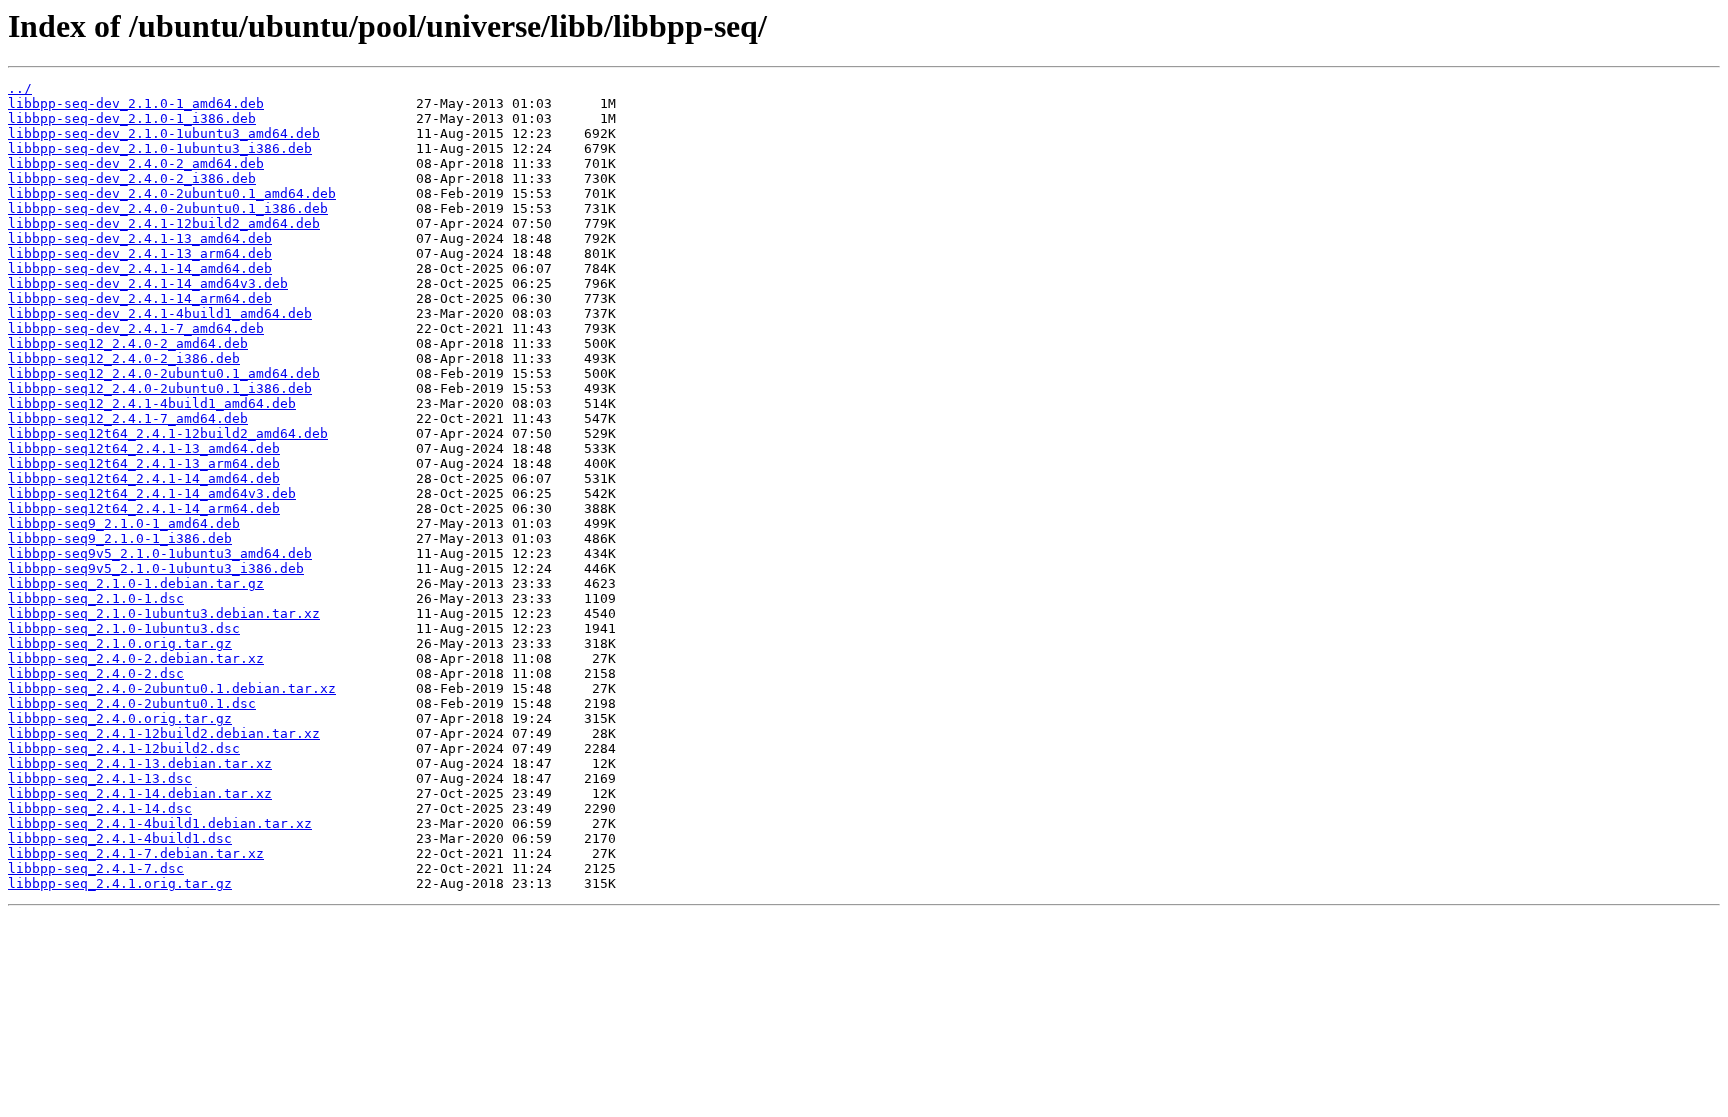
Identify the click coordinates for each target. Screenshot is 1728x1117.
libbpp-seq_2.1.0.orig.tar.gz (120, 643)
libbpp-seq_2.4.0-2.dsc (96, 673)
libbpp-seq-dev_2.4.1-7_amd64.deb (136, 328)
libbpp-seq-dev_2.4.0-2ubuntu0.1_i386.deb (168, 208)
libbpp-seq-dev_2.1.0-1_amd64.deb (136, 103)
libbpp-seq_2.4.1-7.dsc (96, 868)
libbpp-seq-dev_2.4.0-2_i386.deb (132, 178)
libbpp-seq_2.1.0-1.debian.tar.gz (136, 583)
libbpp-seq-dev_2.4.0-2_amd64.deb (136, 163)
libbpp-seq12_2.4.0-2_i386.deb (124, 358)
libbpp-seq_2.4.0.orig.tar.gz (120, 718)
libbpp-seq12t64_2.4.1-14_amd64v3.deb (152, 493)
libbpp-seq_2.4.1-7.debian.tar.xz (136, 853)
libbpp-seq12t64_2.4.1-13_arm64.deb (144, 463)
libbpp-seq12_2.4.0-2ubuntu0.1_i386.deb (160, 388)
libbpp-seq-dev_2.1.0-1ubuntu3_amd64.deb (164, 133)
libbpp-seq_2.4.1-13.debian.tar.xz (140, 763)
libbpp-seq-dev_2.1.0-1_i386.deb (132, 118)
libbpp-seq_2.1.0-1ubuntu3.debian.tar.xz (164, 613)
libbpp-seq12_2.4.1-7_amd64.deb (128, 418)
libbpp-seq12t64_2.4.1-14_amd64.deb (144, 478)
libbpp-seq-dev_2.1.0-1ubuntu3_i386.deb (160, 148)
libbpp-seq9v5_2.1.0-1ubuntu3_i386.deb (156, 568)
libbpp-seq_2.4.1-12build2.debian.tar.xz (164, 733)
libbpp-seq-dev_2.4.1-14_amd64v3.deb (148, 283)
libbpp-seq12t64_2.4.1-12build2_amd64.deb (168, 433)
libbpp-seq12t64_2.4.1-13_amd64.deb (144, 448)
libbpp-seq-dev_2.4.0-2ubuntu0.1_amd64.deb (172, 193)
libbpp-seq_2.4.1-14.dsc (100, 808)
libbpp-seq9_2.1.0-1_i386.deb (120, 538)
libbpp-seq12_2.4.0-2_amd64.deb (128, 343)
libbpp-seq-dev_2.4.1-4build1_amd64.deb (160, 313)
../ (20, 88)
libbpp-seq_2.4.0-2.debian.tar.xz (136, 658)
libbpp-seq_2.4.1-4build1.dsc (120, 838)
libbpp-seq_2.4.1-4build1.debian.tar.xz (160, 823)
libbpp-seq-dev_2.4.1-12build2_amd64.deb (164, 223)
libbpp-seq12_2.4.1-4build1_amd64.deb (152, 403)
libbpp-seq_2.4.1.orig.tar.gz (120, 883)
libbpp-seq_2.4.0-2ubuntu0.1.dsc (132, 703)
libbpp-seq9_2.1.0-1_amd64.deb (124, 523)
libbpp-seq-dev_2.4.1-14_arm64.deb (140, 298)
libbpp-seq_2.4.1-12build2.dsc (124, 748)
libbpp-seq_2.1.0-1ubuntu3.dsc (124, 628)
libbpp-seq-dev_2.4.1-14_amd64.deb (140, 268)
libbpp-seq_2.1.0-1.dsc (96, 598)
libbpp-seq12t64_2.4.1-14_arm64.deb (144, 508)
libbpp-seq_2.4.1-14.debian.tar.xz (140, 793)
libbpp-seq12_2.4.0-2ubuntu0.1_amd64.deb (164, 373)
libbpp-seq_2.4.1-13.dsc (100, 778)
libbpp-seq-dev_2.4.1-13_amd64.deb (140, 238)
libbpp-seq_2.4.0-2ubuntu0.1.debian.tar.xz (172, 688)
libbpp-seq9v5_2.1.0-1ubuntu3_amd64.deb (160, 553)
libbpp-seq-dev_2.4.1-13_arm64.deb (140, 253)
